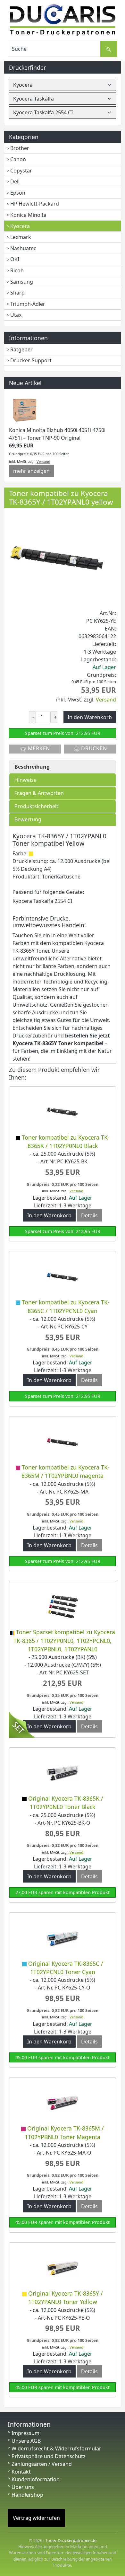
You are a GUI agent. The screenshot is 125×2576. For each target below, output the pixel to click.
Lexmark (21, 237)
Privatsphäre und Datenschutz (49, 2456)
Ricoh (17, 270)
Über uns (23, 2487)
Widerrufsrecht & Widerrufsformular (56, 2448)
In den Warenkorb (49, 1215)
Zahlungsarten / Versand (42, 2464)
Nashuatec (23, 248)
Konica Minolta (28, 215)
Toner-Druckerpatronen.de (71, 2540)
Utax (16, 315)
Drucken (93, 748)
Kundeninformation (36, 2479)
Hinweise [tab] (25, 780)
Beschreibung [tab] (32, 767)
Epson (18, 193)
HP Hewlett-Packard (35, 204)
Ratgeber (21, 349)
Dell (15, 181)
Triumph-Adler (28, 304)
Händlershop (27, 2495)
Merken (38, 748)
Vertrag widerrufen (36, 2518)
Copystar (21, 171)
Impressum (25, 2433)
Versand (43, 461)
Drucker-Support (31, 360)
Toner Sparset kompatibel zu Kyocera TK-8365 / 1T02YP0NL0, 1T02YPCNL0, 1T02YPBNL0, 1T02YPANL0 (64, 1641)
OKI (15, 259)
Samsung (22, 282)
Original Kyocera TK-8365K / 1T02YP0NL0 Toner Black (66, 1803)
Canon (18, 159)
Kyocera (20, 226)
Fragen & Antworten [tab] (39, 793)
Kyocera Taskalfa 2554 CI (42, 901)
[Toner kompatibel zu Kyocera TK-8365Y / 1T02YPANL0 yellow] (57, 560)
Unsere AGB (26, 2441)
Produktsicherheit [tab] (36, 806)
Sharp (17, 293)
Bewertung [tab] (28, 819)
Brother (20, 148)
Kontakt (21, 2472)
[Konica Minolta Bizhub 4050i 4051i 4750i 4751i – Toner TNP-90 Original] (25, 410)
